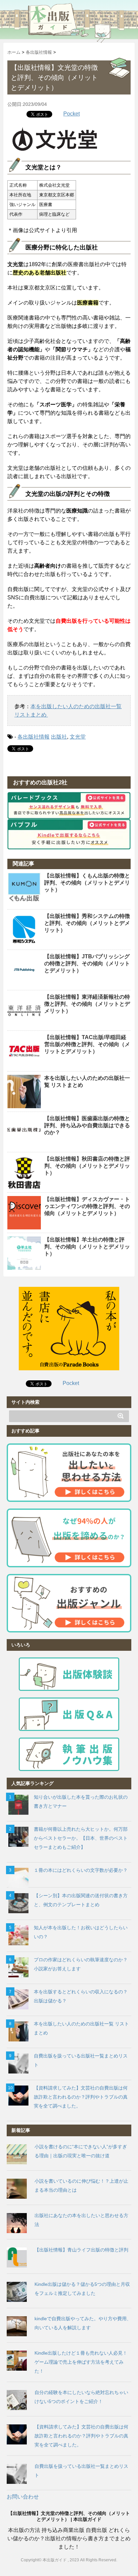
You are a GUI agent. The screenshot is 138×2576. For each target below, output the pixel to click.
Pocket (72, 114)
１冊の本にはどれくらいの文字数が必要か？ (81, 1870)
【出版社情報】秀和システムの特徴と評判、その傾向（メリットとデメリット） (87, 923)
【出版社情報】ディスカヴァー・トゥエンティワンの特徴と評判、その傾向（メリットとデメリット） (87, 1206)
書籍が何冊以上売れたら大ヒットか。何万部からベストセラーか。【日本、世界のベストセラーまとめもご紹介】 (81, 1838)
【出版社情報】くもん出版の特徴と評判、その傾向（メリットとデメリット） (87, 883)
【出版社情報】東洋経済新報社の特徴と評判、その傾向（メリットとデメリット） (87, 1004)
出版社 (59, 737)
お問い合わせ (23, 2497)
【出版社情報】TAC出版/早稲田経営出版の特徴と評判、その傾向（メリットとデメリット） (87, 1044)
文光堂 (78, 737)
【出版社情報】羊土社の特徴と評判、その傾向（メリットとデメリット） (87, 1247)
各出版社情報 (33, 737)
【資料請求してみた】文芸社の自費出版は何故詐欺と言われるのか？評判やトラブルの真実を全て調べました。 (81, 2097)
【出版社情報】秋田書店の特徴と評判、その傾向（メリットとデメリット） (87, 1166)
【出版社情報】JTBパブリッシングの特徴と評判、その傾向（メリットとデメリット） (87, 963)
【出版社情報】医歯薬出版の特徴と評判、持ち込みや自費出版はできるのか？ (87, 1125)
